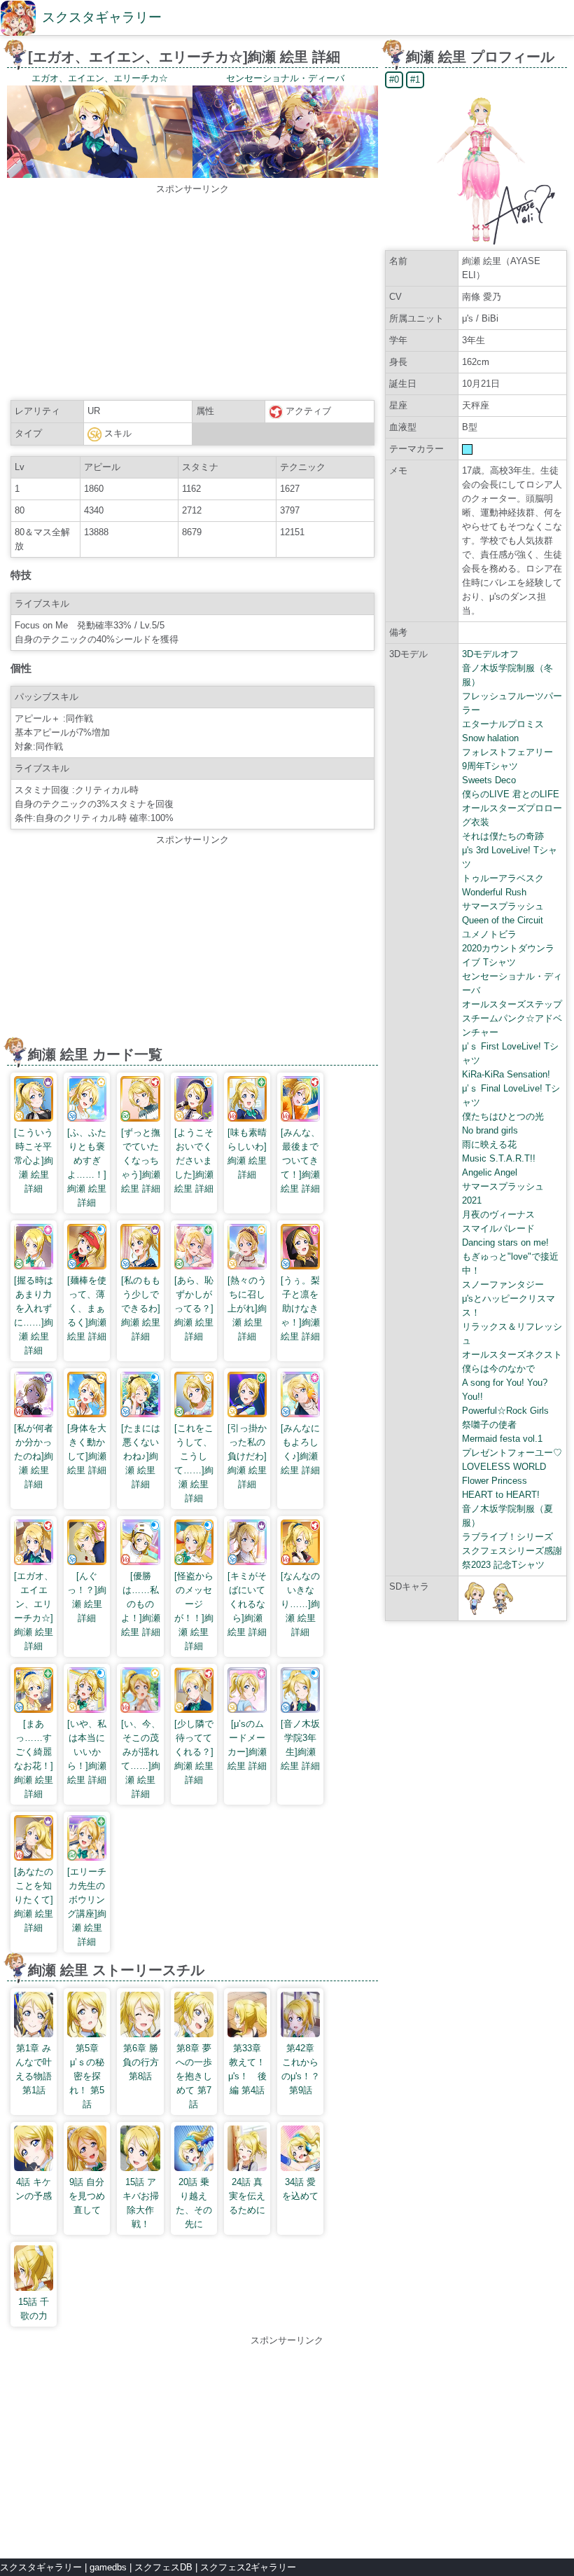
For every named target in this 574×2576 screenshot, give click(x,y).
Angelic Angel (490, 1172)
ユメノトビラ (489, 934)
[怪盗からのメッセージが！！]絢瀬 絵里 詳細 (194, 1611)
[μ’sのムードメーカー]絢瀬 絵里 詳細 (247, 1745)
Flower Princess (495, 1481)
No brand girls (490, 1130)
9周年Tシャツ (490, 766)
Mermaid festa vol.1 (502, 1439)
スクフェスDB (163, 2567)
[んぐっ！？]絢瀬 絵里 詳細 (87, 1597)
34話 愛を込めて (300, 2189)
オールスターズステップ (512, 1004)
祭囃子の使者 (489, 1425)
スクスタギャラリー (102, 17)
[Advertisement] (192, 294)
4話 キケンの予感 (34, 2189)
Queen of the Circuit (503, 920)
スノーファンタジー (503, 1284)
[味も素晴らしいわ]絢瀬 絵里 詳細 (247, 1153)
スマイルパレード (498, 1228)
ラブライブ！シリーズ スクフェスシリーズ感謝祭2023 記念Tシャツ (512, 1551)
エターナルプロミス (503, 724)
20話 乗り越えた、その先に (194, 2203)
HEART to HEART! (501, 1495)
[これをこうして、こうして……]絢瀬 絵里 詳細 (194, 1463)
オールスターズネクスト (512, 1355)
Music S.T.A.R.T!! (499, 1158)
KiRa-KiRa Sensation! (506, 1074)
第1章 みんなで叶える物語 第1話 (34, 2069)
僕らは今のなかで (498, 1369)
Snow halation (490, 738)
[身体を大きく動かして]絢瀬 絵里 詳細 (87, 1449)
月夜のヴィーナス (498, 1214)
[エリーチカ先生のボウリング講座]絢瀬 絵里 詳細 (87, 1907)
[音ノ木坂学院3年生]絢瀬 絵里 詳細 (300, 1745)
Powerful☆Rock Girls (505, 1411)
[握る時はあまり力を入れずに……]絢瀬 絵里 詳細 (34, 1315)
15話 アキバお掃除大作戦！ (141, 2203)
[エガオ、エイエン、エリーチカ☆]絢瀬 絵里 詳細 (34, 1611)
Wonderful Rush (494, 892)
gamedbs (108, 2567)
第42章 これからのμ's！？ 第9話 (301, 2069)
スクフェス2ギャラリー (248, 2567)
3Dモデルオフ (490, 654)
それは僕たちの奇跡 (503, 836)
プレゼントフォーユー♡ (512, 1453)
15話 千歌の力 (34, 2309)
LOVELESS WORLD (504, 1467)
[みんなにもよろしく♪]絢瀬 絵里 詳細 (300, 1449)
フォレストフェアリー (507, 752)
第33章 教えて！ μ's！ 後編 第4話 (251, 2069)
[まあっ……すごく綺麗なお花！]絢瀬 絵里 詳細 (34, 1759)
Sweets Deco (489, 780)
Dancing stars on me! (505, 1242)
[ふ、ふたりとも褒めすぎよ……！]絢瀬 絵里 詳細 (87, 1168)
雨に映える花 (489, 1144)
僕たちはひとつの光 (503, 1116)
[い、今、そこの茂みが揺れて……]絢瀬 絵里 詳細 (140, 1759)
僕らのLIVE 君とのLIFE (511, 794)
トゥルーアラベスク (503, 878)
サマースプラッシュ (503, 906)
